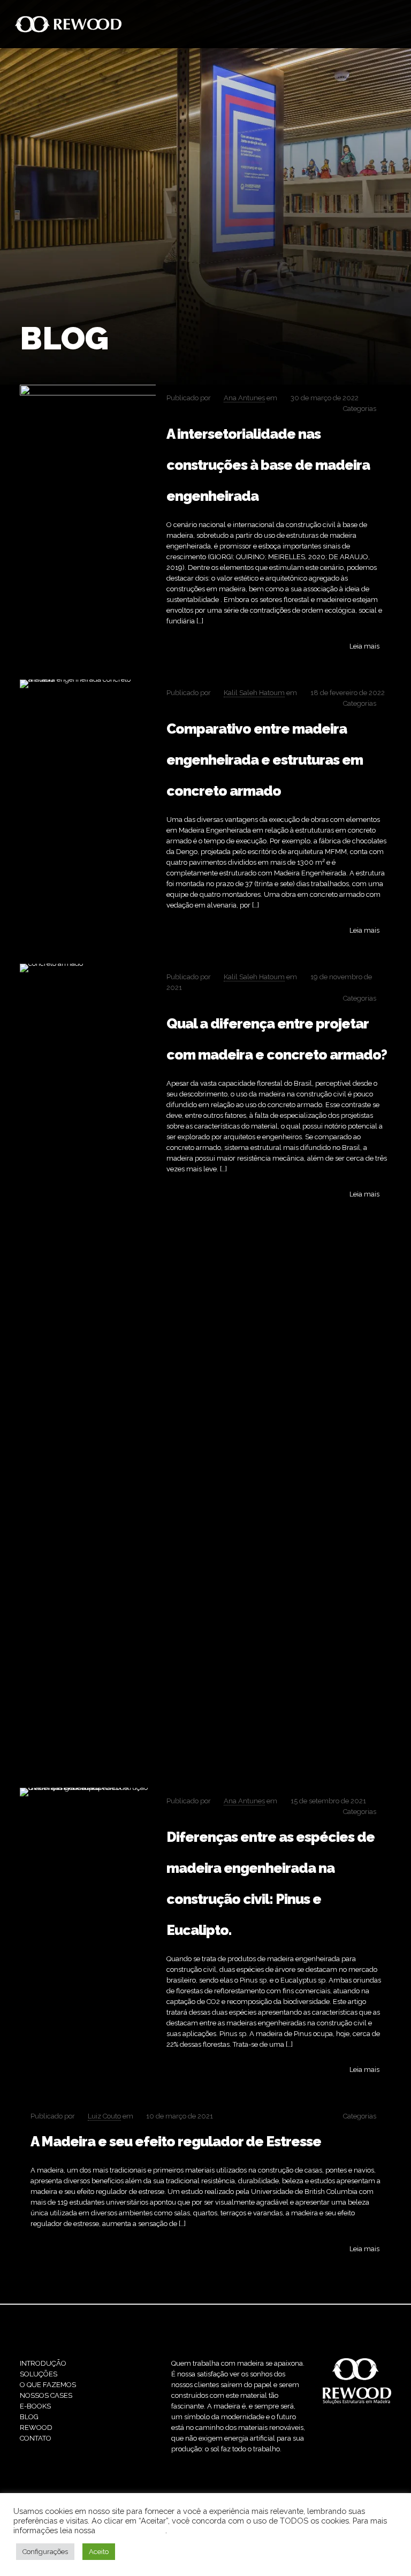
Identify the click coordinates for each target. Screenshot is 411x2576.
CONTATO (36, 2438)
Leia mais (364, 646)
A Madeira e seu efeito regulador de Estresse (176, 2141)
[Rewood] (68, 24)
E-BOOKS (35, 2406)
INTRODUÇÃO (43, 2363)
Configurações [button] (45, 2552)
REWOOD (36, 2428)
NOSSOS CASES (46, 2395)
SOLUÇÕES (39, 2374)
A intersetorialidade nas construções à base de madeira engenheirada (268, 465)
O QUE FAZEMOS (48, 2385)
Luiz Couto (104, 2116)
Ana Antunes (244, 398)
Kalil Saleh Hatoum (254, 693)
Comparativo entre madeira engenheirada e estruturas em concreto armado (265, 760)
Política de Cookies (131, 2530)
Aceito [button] (99, 2552)
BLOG (29, 2417)
